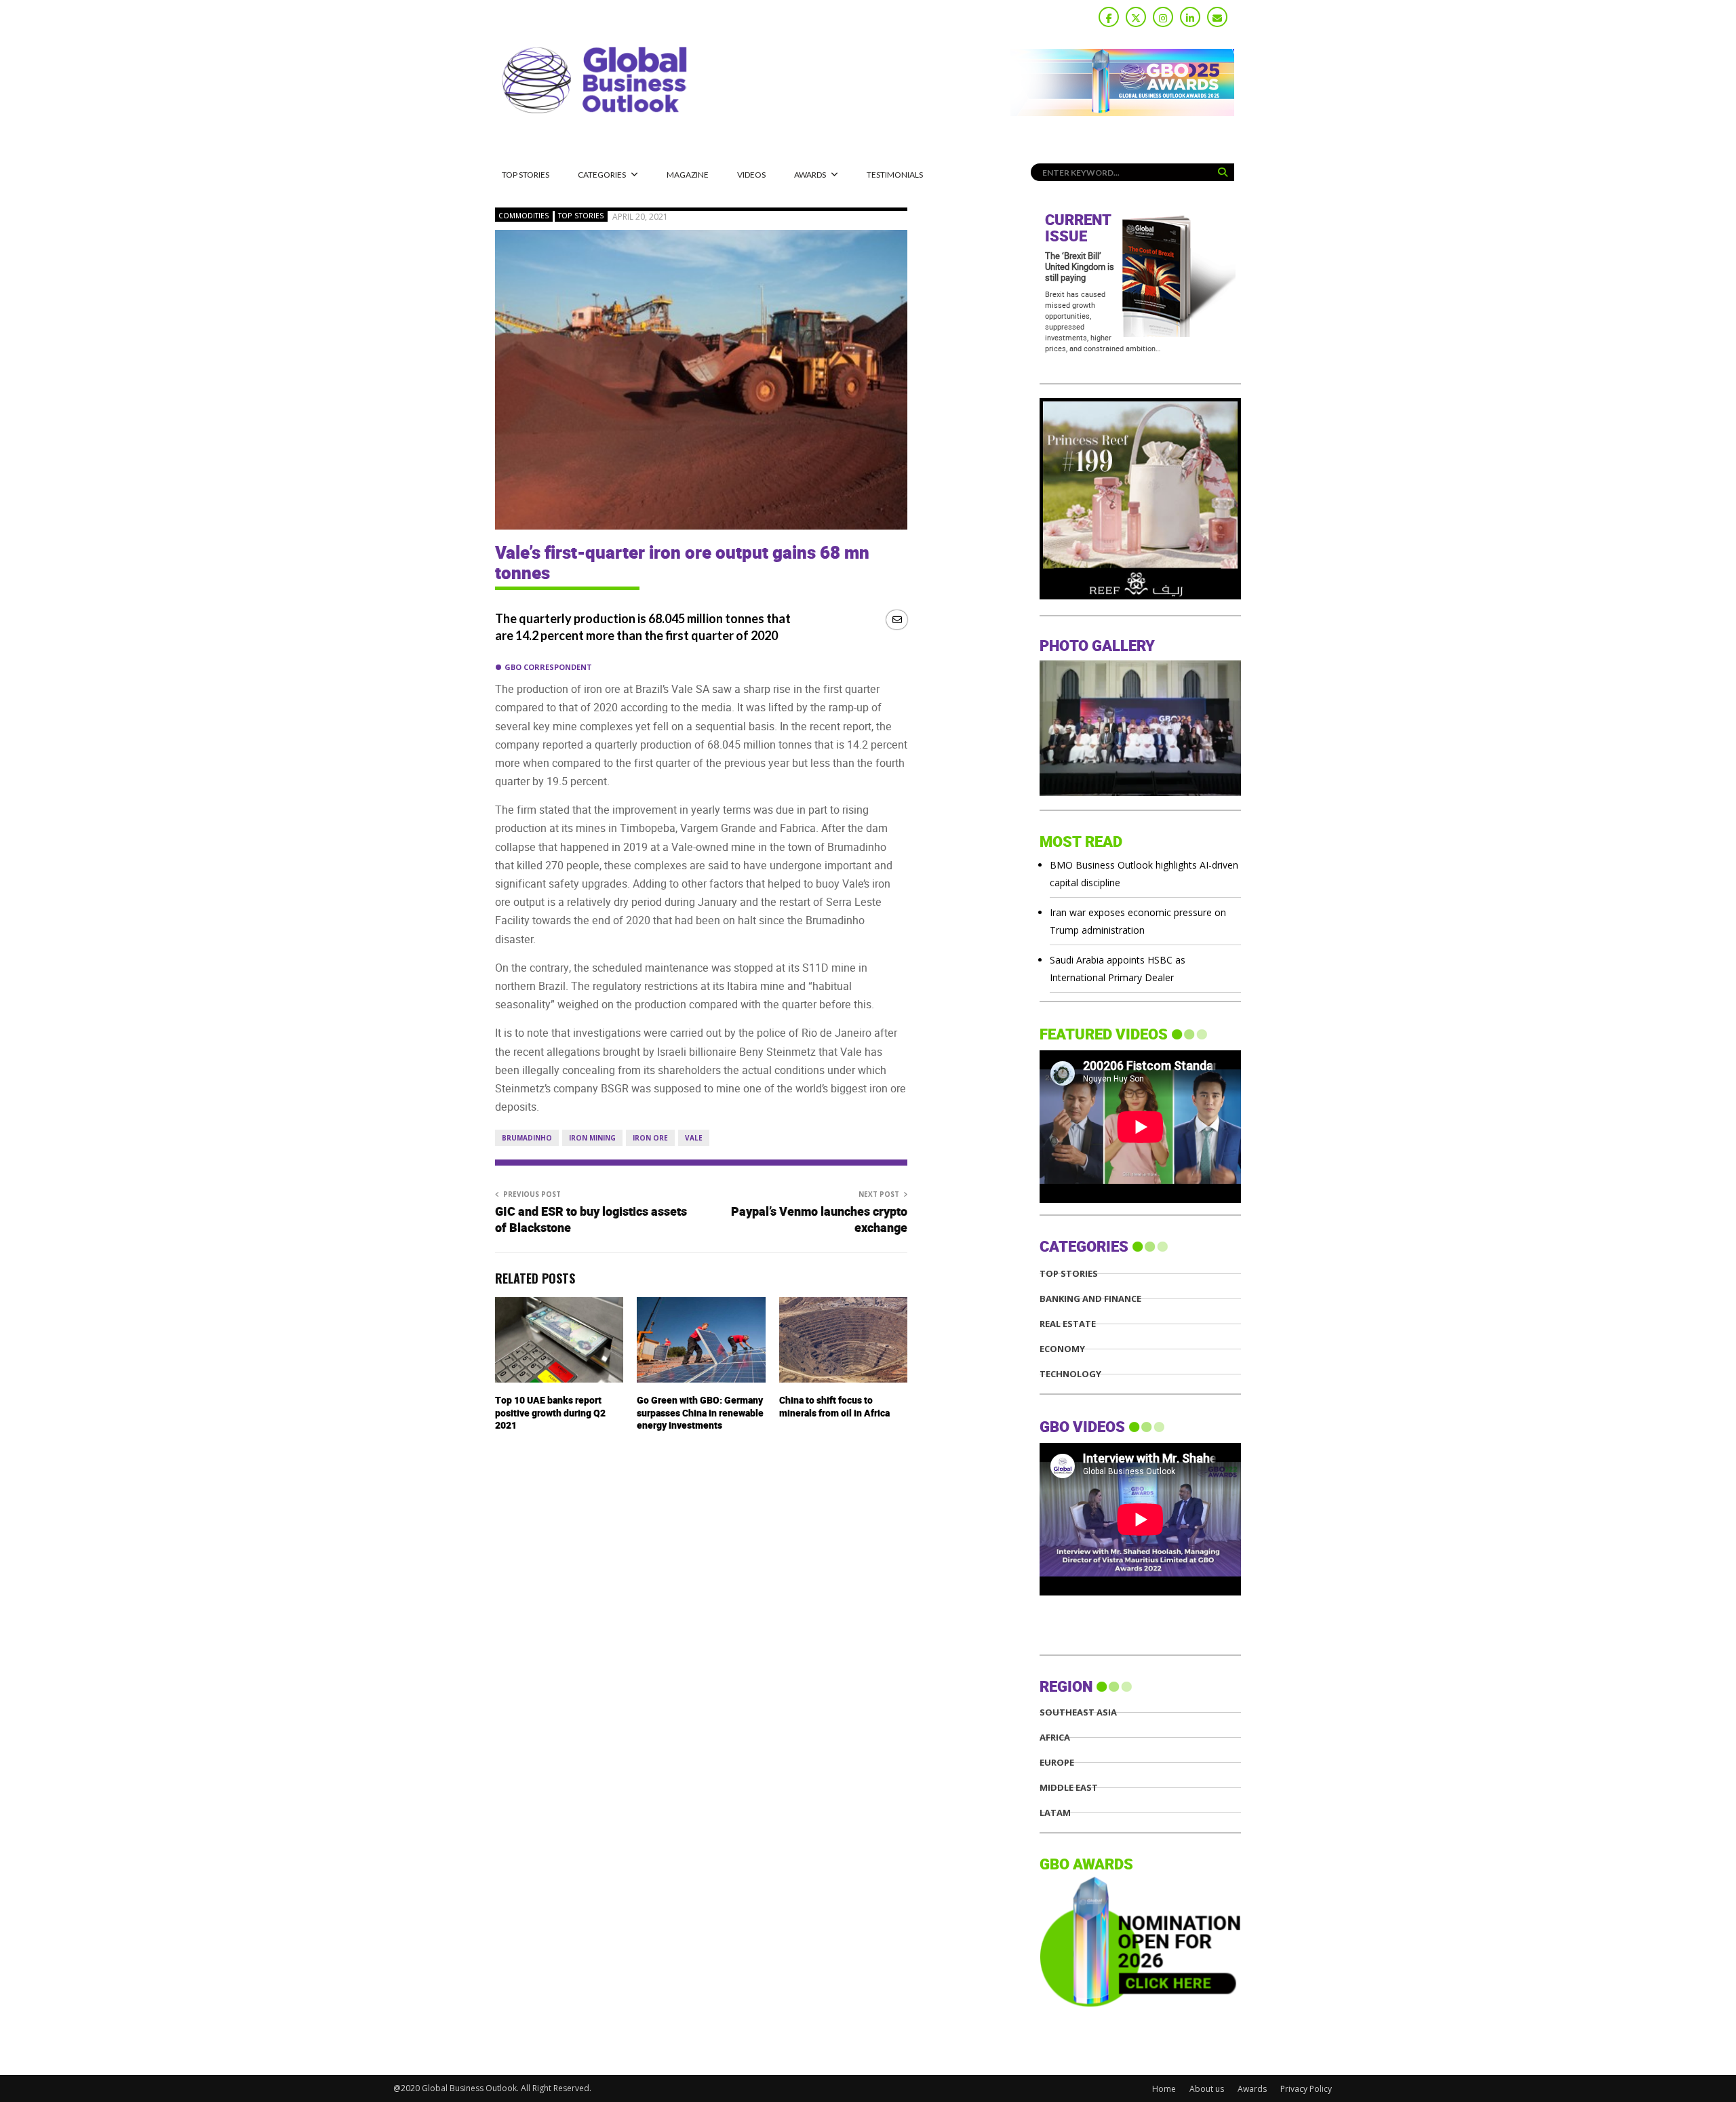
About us (1207, 2089)
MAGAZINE (688, 175)
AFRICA (1055, 1738)
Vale (694, 1138)
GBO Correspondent (548, 667)
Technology (1070, 1374)
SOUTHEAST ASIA (1078, 1712)
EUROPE (1057, 1763)
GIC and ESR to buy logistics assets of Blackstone (591, 1220)
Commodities (524, 216)
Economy (1062, 1349)
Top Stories (526, 175)
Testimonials (895, 175)
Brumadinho (527, 1138)
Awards (810, 175)
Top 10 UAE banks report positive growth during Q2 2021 (550, 1413)
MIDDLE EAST (1069, 1788)
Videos (751, 175)
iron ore (650, 1138)
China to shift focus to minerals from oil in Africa (834, 1407)
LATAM (1055, 1813)
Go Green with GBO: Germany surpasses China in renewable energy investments (700, 1413)
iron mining (592, 1138)
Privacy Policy (1306, 2089)
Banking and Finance (1090, 1299)
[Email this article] (897, 619)
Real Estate (1068, 1324)
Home (1164, 2089)
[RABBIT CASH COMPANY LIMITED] (1140, 596)
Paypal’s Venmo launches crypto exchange (819, 1220)
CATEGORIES (602, 175)
